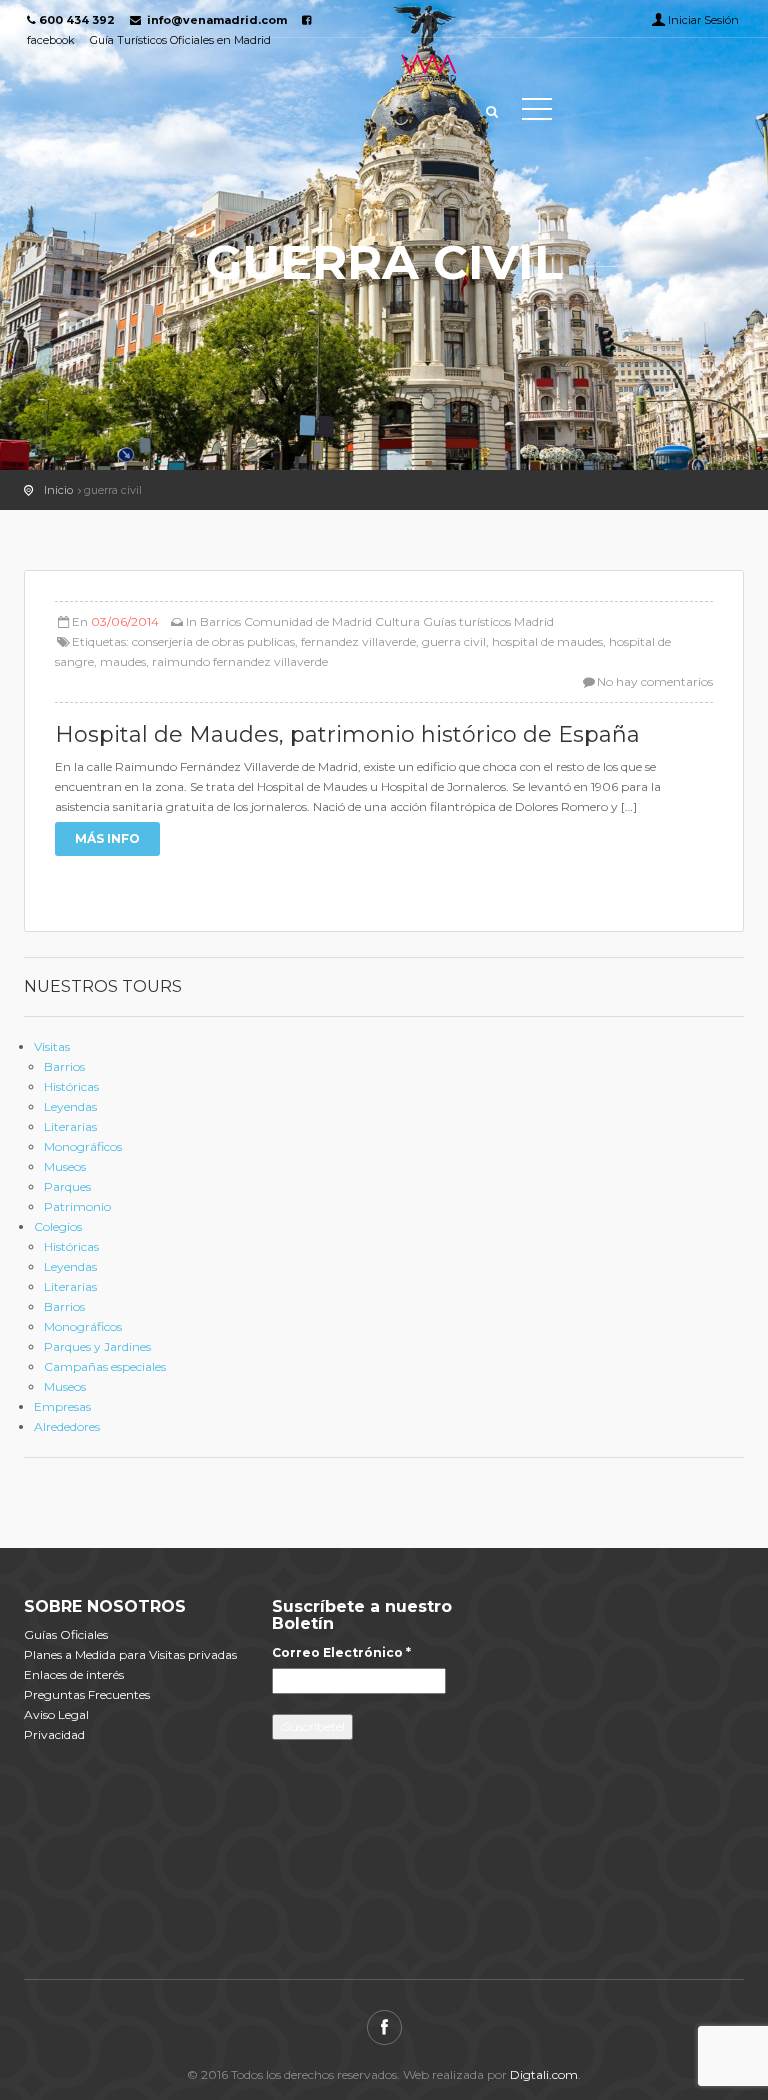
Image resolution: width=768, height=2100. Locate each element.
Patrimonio (77, 1206)
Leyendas (70, 1106)
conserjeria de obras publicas (213, 641)
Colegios (58, 1226)
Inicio (58, 490)
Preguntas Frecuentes (87, 1694)
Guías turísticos (467, 621)
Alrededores (67, 1426)
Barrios (220, 621)
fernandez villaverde (358, 641)
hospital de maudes (547, 641)
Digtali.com (544, 2074)
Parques (67, 1186)
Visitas (52, 1046)
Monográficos (83, 1146)
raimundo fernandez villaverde (240, 661)
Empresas (62, 1406)
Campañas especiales (105, 1366)
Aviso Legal (56, 1714)
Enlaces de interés (74, 1674)
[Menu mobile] (537, 113)
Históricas (71, 1086)
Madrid (534, 621)
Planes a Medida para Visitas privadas (130, 1654)
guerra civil (454, 641)
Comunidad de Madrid (308, 621)
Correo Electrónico (341, 1652)
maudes (123, 661)
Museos (65, 1166)
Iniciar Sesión (703, 20)
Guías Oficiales (66, 1634)
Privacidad (54, 1734)
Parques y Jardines (97, 1346)
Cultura (397, 621)
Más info (107, 838)
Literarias (70, 1126)
